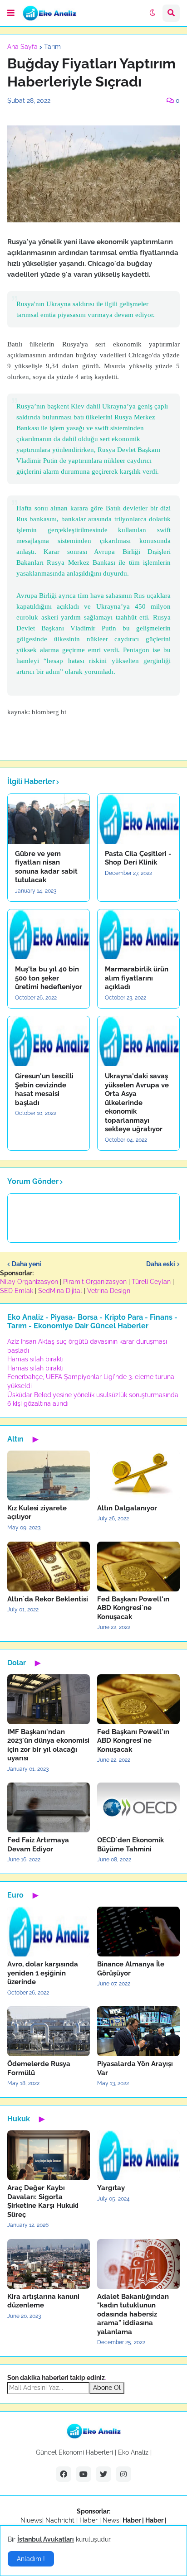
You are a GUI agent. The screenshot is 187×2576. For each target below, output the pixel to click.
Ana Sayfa (22, 47)
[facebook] (64, 2474)
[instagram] (123, 2474)
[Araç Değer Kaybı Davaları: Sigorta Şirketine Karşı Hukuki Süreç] (49, 2155)
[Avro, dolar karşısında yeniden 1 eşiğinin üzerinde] (49, 1932)
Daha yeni (27, 1264)
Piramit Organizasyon (95, 1282)
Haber (89, 2520)
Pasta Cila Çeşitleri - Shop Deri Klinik (138, 858)
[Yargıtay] (138, 2155)
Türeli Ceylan (151, 1282)
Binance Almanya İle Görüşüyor (131, 1969)
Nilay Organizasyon (29, 1282)
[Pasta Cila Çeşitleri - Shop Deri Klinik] (138, 819)
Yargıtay (111, 2188)
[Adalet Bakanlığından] (138, 2264)
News (111, 2520)
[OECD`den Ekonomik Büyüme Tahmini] (138, 1807)
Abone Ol (107, 2388)
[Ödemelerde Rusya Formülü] (49, 2031)
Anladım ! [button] (31, 2559)
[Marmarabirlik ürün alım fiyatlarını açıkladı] (138, 934)
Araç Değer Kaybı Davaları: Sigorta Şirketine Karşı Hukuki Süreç (43, 2201)
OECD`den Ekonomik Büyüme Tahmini (130, 1845)
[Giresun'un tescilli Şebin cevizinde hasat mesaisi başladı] (49, 1041)
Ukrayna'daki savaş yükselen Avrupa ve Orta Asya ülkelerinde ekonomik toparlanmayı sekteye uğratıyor (137, 1103)
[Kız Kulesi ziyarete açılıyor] (49, 1475)
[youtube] (84, 2474)
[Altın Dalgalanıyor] (138, 1475)
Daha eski (161, 1264)
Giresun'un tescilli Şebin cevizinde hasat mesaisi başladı (44, 1089)
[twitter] (103, 2474)
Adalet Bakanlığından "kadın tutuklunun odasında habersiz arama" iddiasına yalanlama (133, 2314)
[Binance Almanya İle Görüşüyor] (138, 1932)
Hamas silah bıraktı (35, 1359)
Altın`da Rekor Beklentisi (48, 1599)
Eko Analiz (133, 2452)
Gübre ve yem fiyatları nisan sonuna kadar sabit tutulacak (46, 867)
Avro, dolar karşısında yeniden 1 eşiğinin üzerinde (43, 1973)
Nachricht (61, 2520)
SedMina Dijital (60, 1291)
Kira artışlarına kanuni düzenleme (43, 2301)
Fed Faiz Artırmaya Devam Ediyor (38, 1845)
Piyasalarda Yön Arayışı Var (135, 2068)
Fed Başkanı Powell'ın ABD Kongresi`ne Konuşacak (133, 1608)
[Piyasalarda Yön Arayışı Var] (138, 2031)
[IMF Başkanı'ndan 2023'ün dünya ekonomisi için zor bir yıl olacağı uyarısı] (49, 1699)
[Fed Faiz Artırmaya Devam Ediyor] (49, 1807)
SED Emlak (17, 1291)
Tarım (52, 47)
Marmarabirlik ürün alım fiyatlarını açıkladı (137, 978)
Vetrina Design (109, 1291)
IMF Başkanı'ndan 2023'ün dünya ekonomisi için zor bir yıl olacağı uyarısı (48, 1745)
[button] (11, 13)
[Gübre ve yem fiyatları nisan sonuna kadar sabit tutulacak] (49, 819)
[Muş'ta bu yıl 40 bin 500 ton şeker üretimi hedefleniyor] (49, 934)
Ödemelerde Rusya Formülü (39, 2068)
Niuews (31, 2520)
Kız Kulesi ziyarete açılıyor (37, 1513)
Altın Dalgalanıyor (127, 1508)
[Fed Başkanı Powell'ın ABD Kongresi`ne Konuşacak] (138, 1567)
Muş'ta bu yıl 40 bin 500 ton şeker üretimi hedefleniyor (49, 978)
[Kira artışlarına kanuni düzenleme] (49, 2264)
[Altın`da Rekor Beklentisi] (49, 1567)
